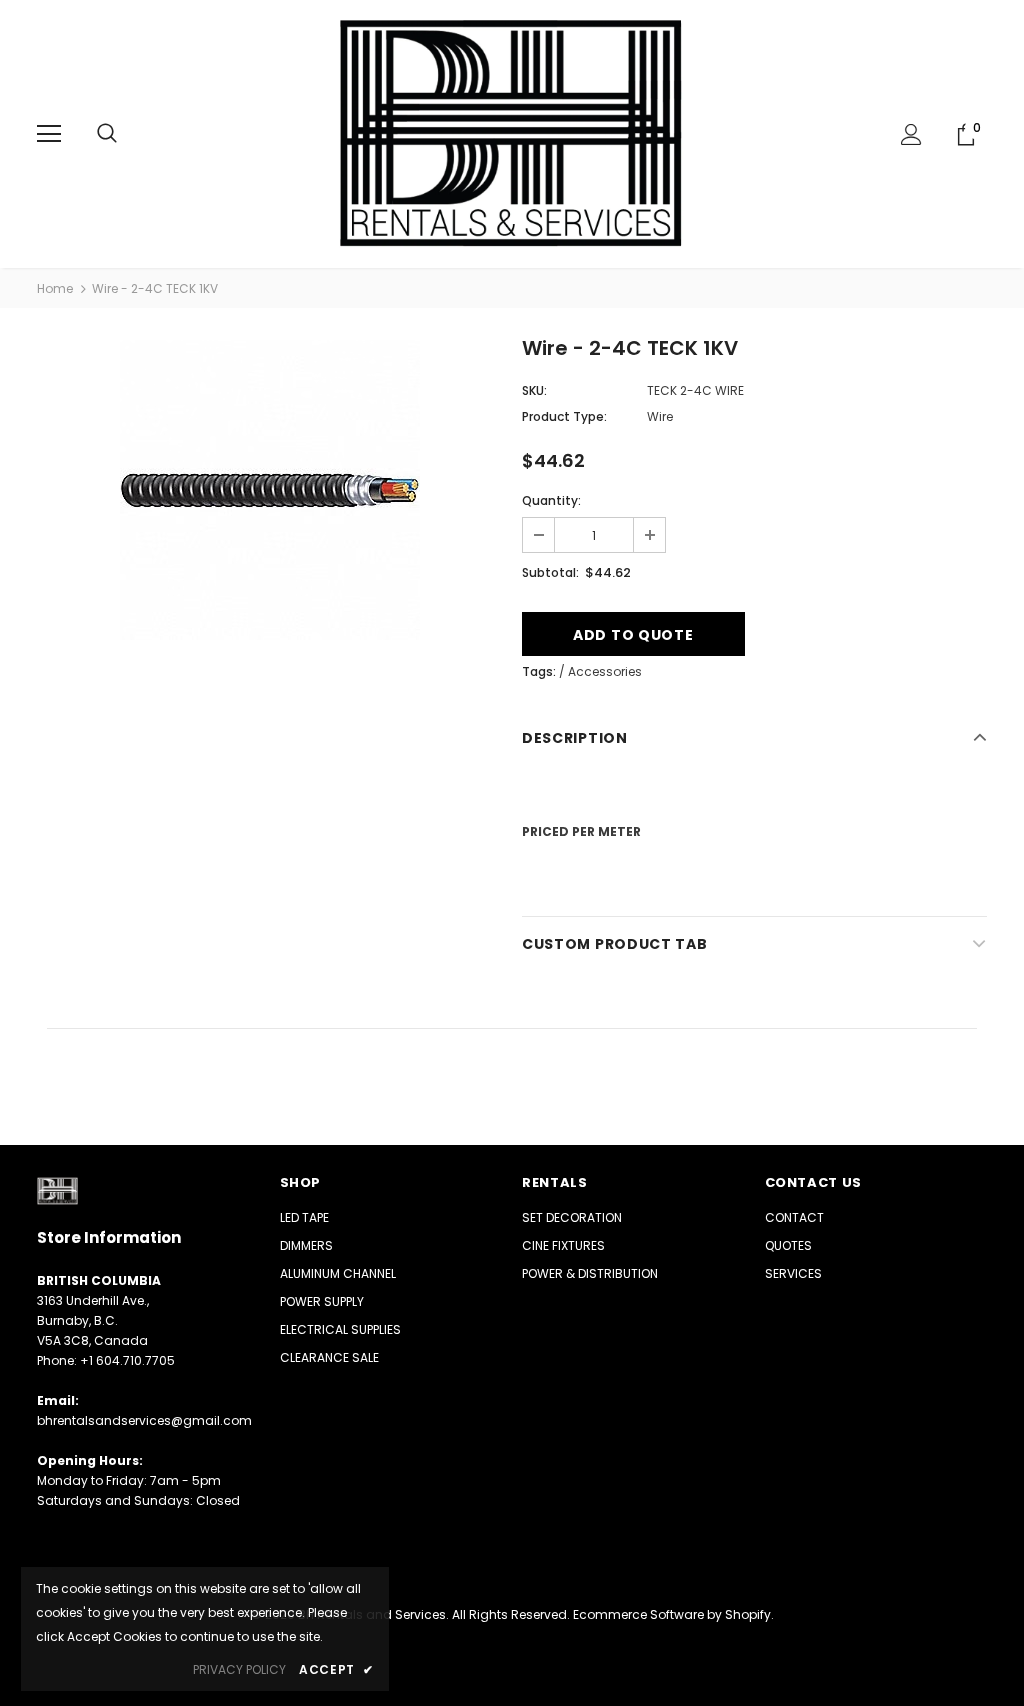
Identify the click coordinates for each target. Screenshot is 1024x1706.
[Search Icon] (107, 134)
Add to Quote (633, 635)
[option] (269, 490)
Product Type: (564, 416)
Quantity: (551, 500)
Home (55, 288)
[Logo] (512, 133)
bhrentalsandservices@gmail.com (144, 1420)
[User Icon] (911, 134)
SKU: (534, 390)
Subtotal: (550, 572)
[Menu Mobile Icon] (49, 134)
